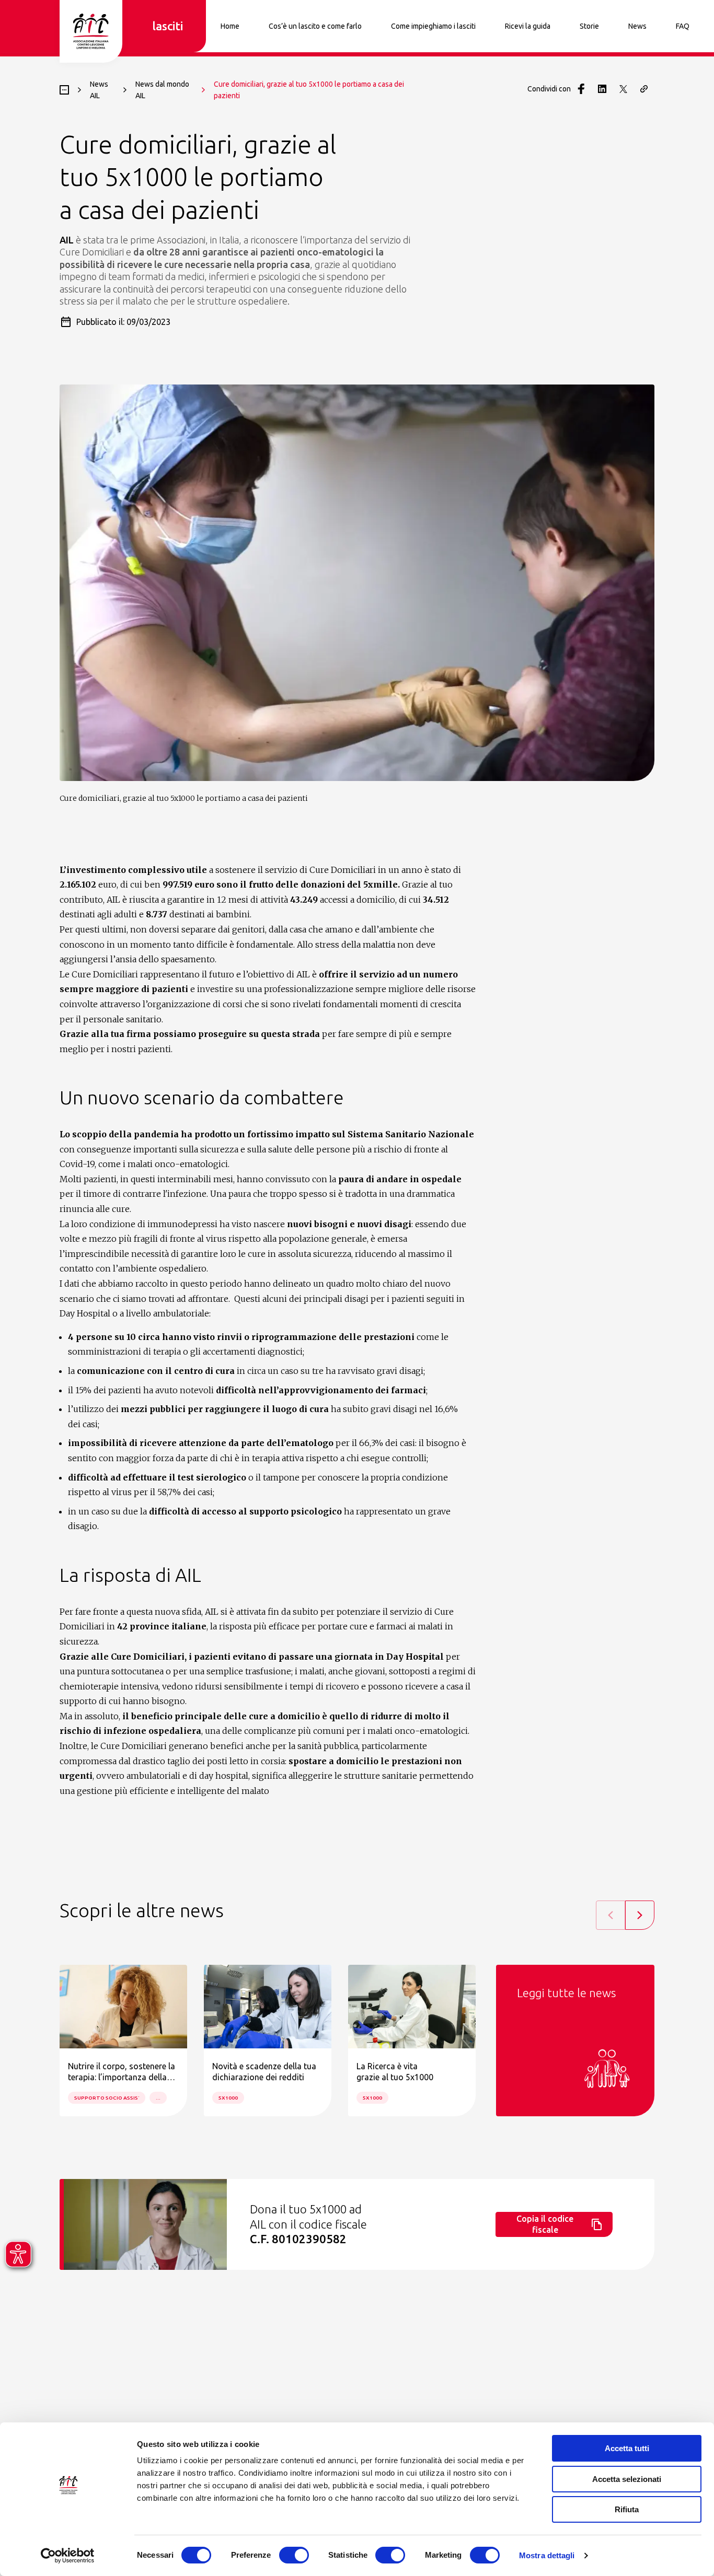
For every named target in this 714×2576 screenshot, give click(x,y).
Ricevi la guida (528, 26)
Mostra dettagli (547, 2555)
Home (230, 26)
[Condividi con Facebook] (581, 89)
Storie (589, 26)
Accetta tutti (627, 2448)
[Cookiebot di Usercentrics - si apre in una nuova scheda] (68, 2556)
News (637, 26)
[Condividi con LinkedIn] (602, 89)
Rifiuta (627, 2509)
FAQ (683, 26)
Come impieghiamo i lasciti (433, 26)
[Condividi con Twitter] (623, 89)
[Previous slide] (611, 1915)
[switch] (294, 2555)
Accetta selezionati (627, 2479)
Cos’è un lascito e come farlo (315, 26)
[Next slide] (640, 1915)
